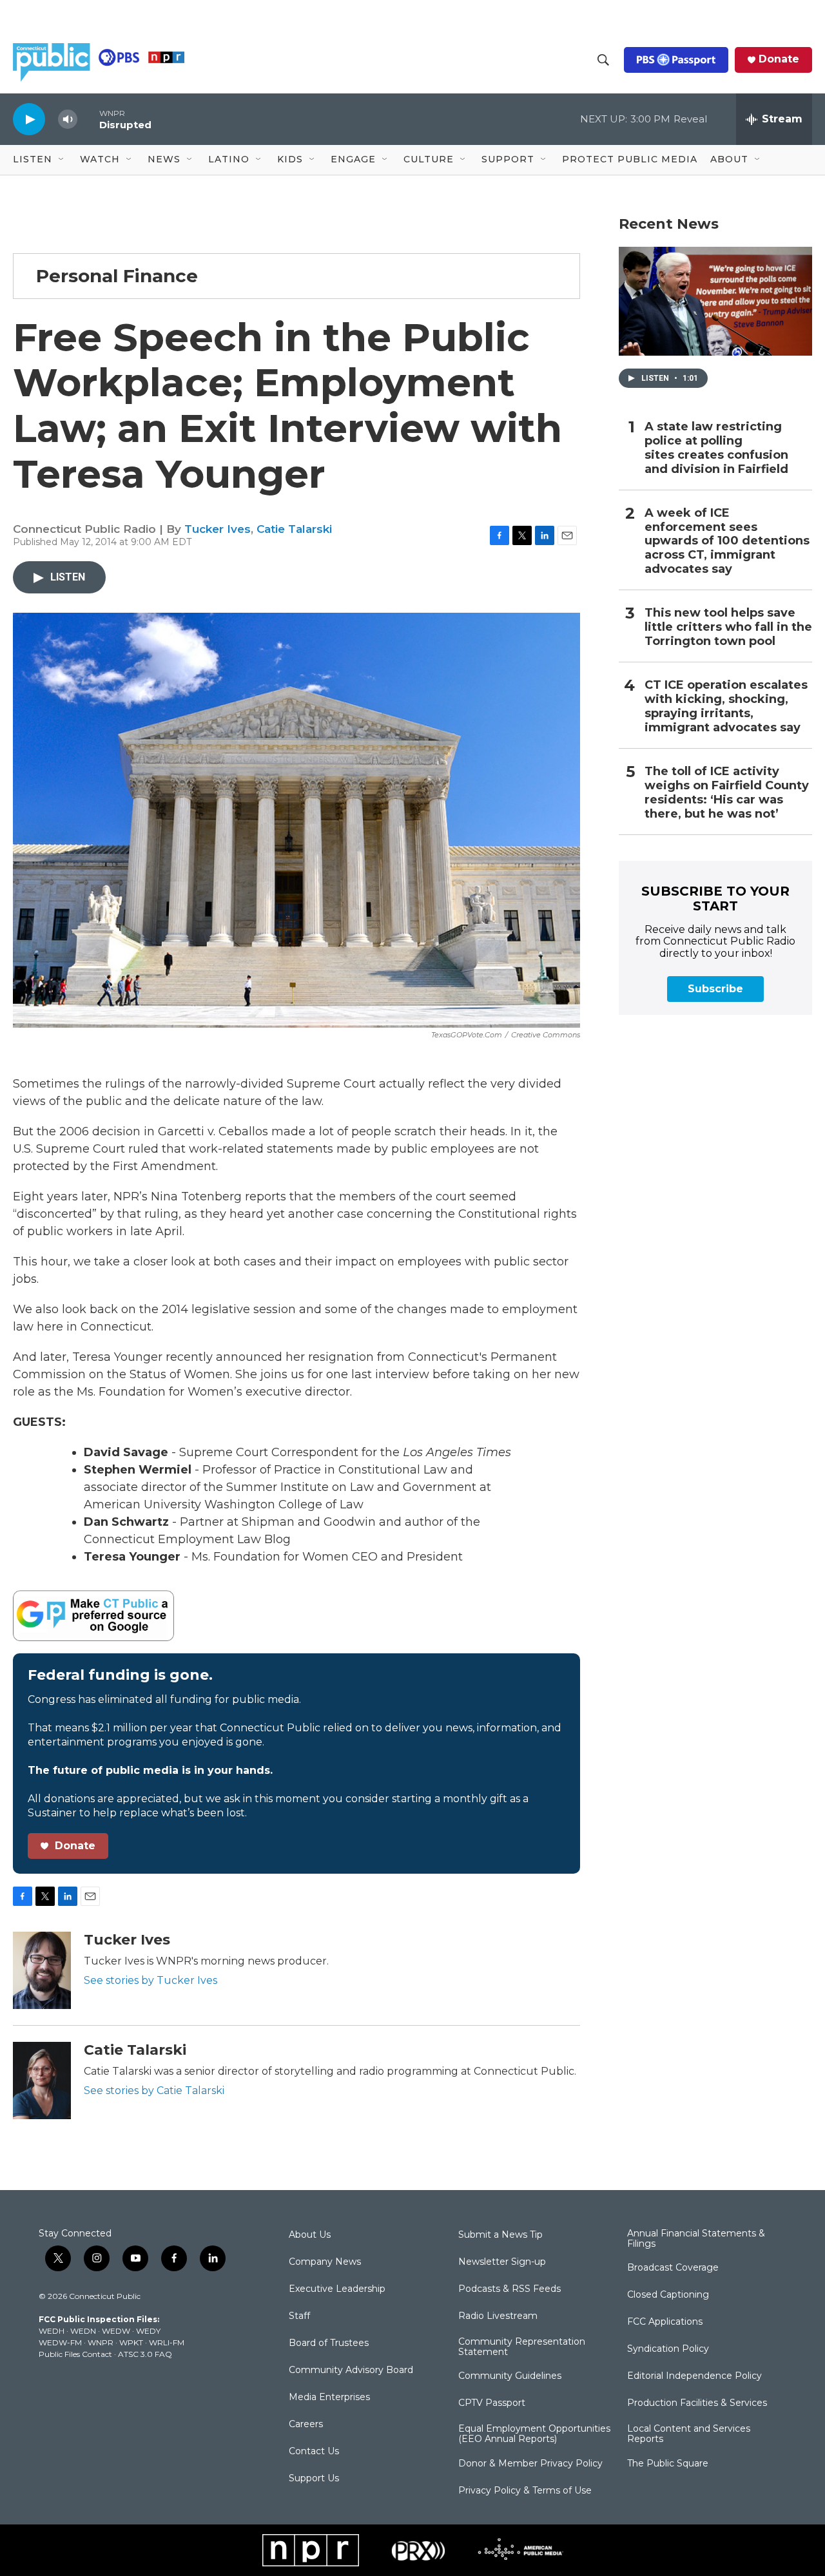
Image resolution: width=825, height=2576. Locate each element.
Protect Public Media (630, 159)
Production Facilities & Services (697, 2403)
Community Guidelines (510, 2376)
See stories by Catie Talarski (154, 2091)
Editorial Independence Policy (694, 2376)
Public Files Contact (75, 2354)
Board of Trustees (329, 2343)
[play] (29, 119)
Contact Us (314, 2452)
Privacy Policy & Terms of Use (525, 2491)
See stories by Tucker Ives (150, 1980)
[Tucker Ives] (42, 1970)
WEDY (148, 2331)
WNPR (101, 2342)
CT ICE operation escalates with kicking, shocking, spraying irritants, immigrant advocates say (726, 706)
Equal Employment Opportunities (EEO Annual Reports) (534, 2434)
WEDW (116, 2331)
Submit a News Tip (500, 2235)
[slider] (88, 119)
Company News (325, 2262)
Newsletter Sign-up (502, 2262)
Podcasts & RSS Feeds (510, 2289)
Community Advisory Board (351, 2370)
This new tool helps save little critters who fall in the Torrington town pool (728, 627)
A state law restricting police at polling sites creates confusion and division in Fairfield (716, 448)
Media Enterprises (329, 2398)
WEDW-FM (60, 2342)
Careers (306, 2425)
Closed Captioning (668, 2295)
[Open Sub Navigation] (62, 160)
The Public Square (668, 2464)
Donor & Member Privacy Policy (530, 2464)
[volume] (68, 120)
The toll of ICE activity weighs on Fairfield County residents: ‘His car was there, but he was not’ (727, 793)
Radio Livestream (498, 2316)
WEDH (52, 2331)
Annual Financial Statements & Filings (696, 2239)
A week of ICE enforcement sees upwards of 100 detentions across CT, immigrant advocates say (727, 542)
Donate (779, 59)
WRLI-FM (167, 2342)
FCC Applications (665, 2322)
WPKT (131, 2342)
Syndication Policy (668, 2349)
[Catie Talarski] (42, 2081)
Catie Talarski (294, 529)
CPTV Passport (492, 2403)
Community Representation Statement (522, 2347)
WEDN (83, 2331)
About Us (310, 2235)
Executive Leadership (337, 2289)
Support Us (314, 2479)
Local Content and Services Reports (689, 2434)
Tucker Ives (218, 529)
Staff (299, 2316)
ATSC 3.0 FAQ (145, 2354)
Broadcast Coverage (673, 2268)
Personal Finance (117, 276)
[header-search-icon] (603, 60)
